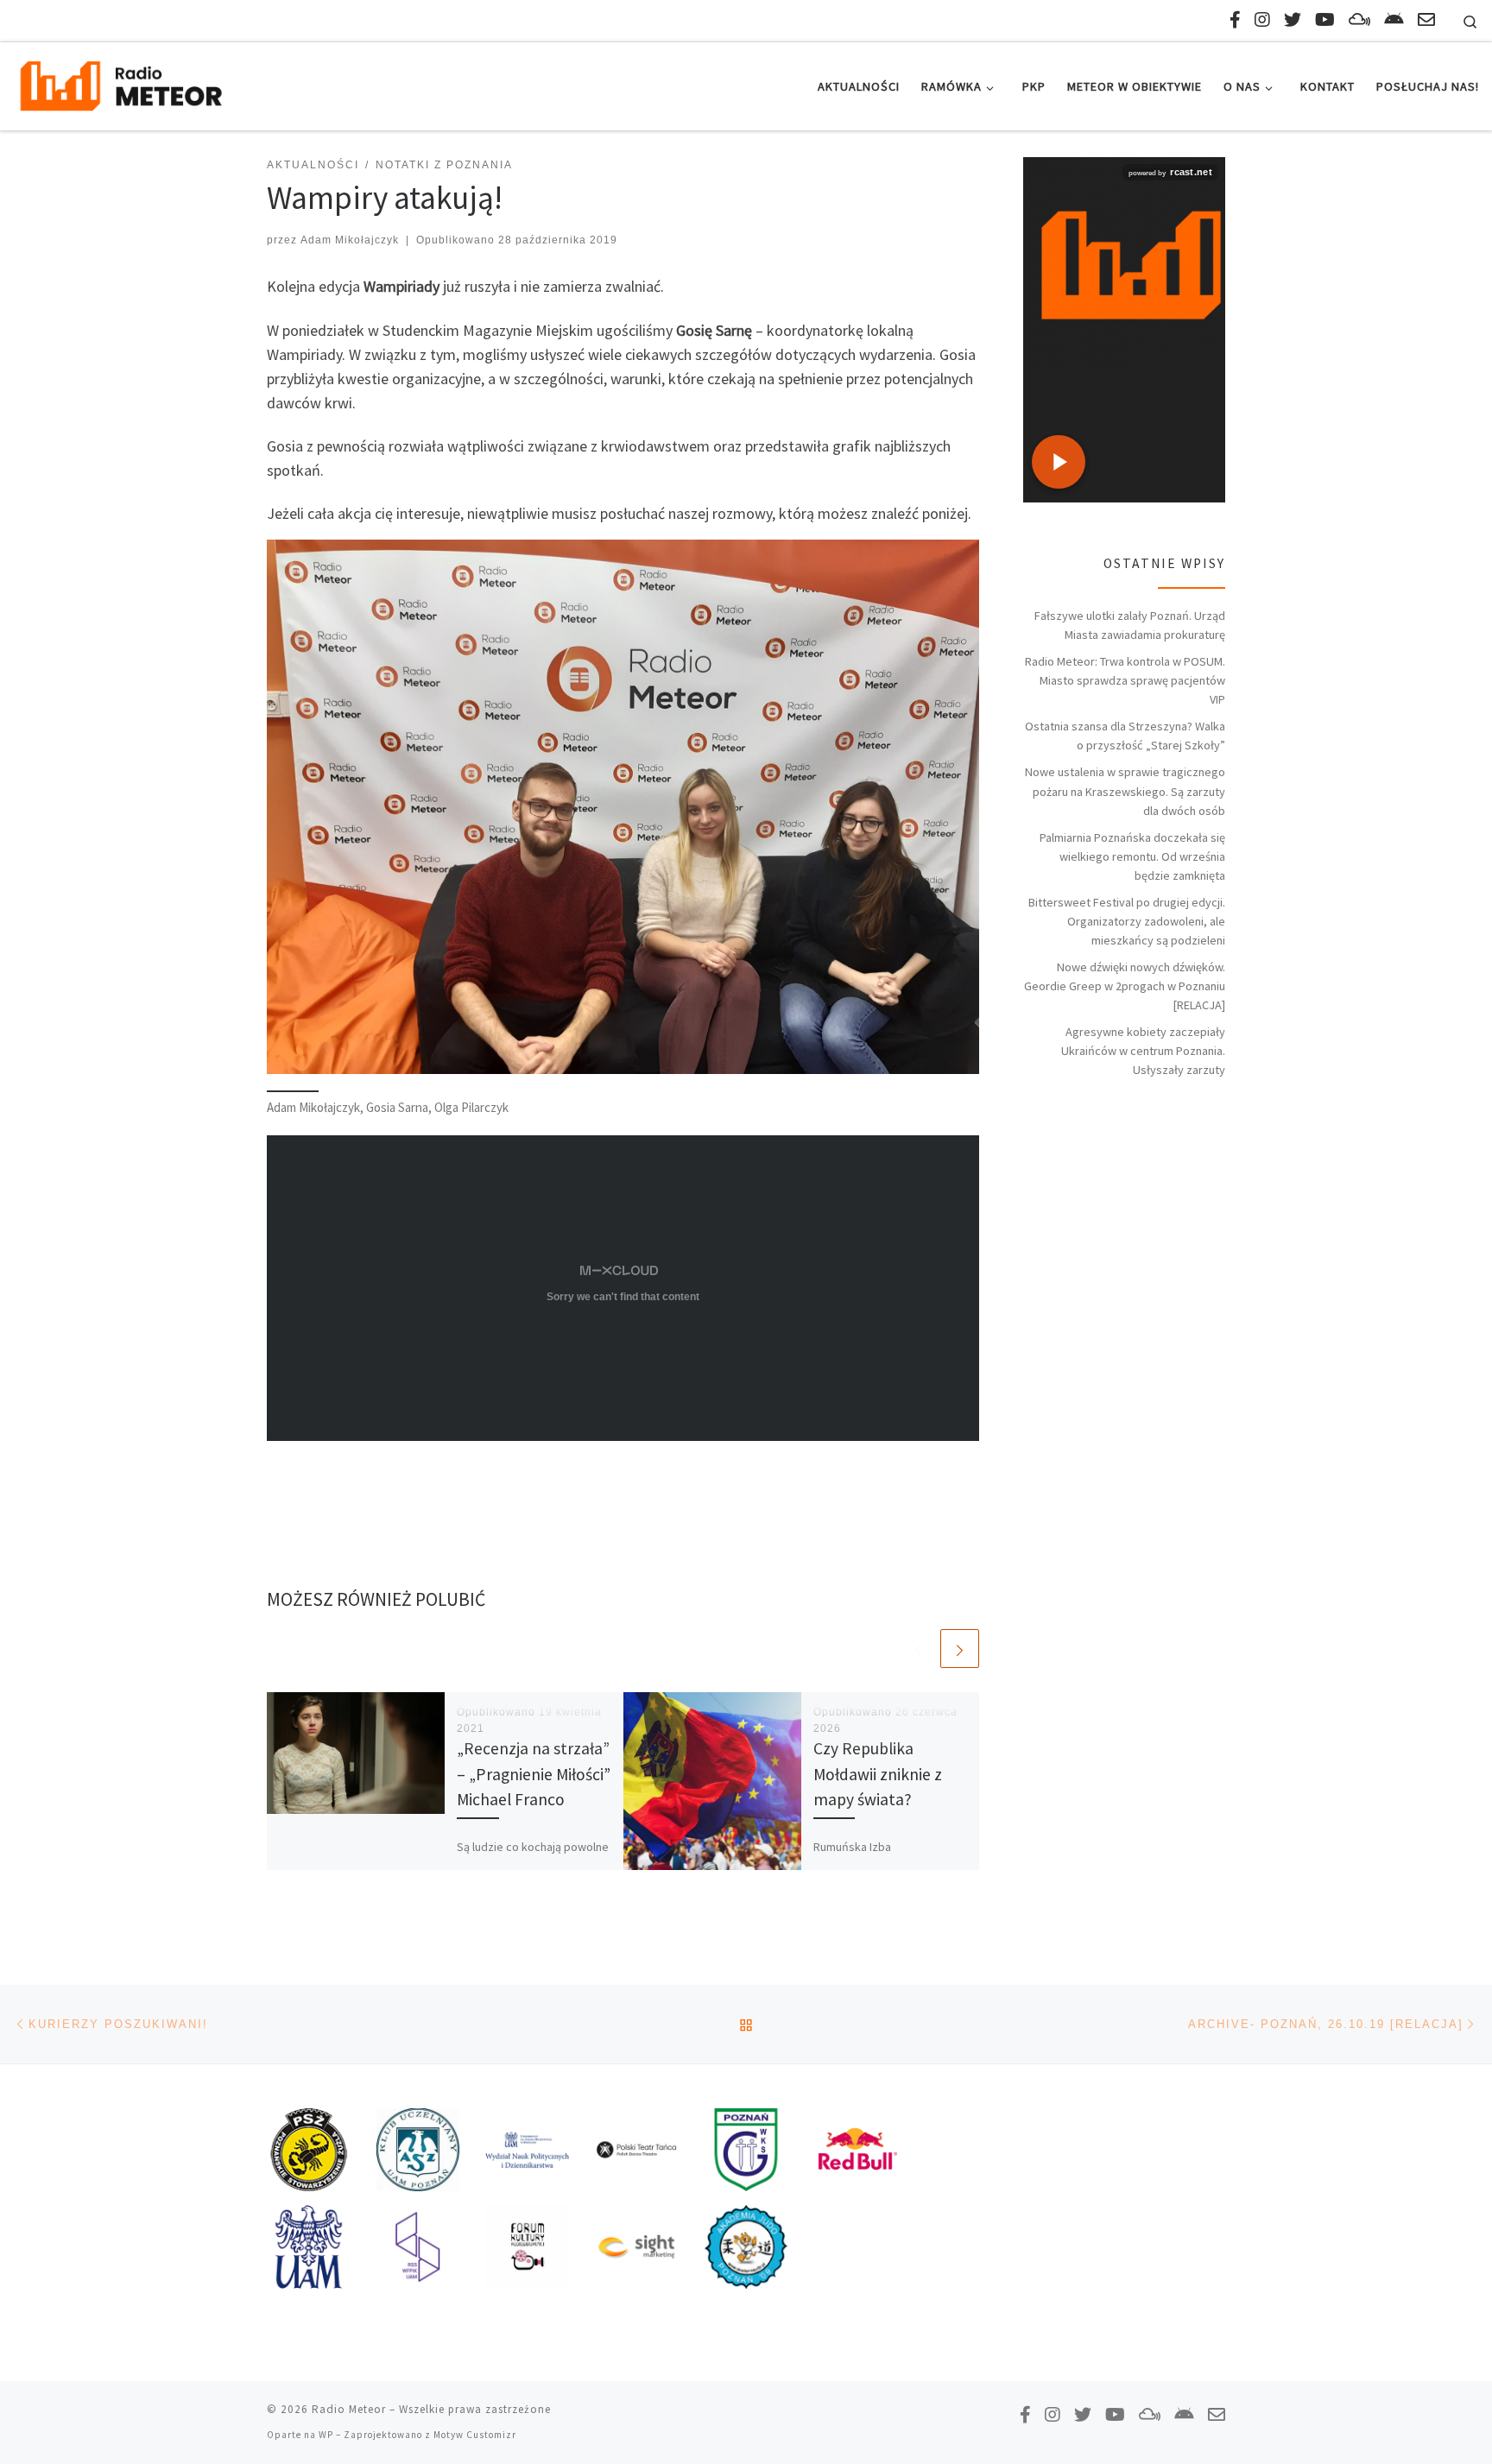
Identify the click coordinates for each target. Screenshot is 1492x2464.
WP (326, 2435)
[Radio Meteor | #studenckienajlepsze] (121, 83)
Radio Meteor (349, 2409)
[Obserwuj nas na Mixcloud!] (1359, 19)
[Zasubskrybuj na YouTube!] (1325, 19)
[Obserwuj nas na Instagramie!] (1262, 19)
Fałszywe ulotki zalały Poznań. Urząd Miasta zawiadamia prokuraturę (1130, 625)
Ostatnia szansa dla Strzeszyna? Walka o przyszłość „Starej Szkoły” (1125, 736)
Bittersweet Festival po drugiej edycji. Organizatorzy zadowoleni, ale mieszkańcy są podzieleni (1127, 921)
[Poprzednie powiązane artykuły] (918, 1649)
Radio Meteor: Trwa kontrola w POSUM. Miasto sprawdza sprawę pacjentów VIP (1125, 680)
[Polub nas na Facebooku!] (1235, 19)
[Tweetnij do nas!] (1293, 19)
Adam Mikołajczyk (350, 240)
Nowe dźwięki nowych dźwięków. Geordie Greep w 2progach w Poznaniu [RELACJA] (1125, 986)
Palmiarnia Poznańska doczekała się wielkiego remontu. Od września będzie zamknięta (1132, 856)
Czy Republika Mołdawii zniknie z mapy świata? (878, 1773)
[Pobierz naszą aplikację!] (1394, 19)
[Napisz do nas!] (1426, 19)
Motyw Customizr (475, 2435)
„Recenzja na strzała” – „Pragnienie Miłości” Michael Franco (534, 1773)
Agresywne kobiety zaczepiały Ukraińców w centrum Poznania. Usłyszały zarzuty (1143, 1051)
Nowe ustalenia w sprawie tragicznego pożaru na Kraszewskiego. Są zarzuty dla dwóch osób (1125, 791)
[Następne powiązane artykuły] (960, 1649)
